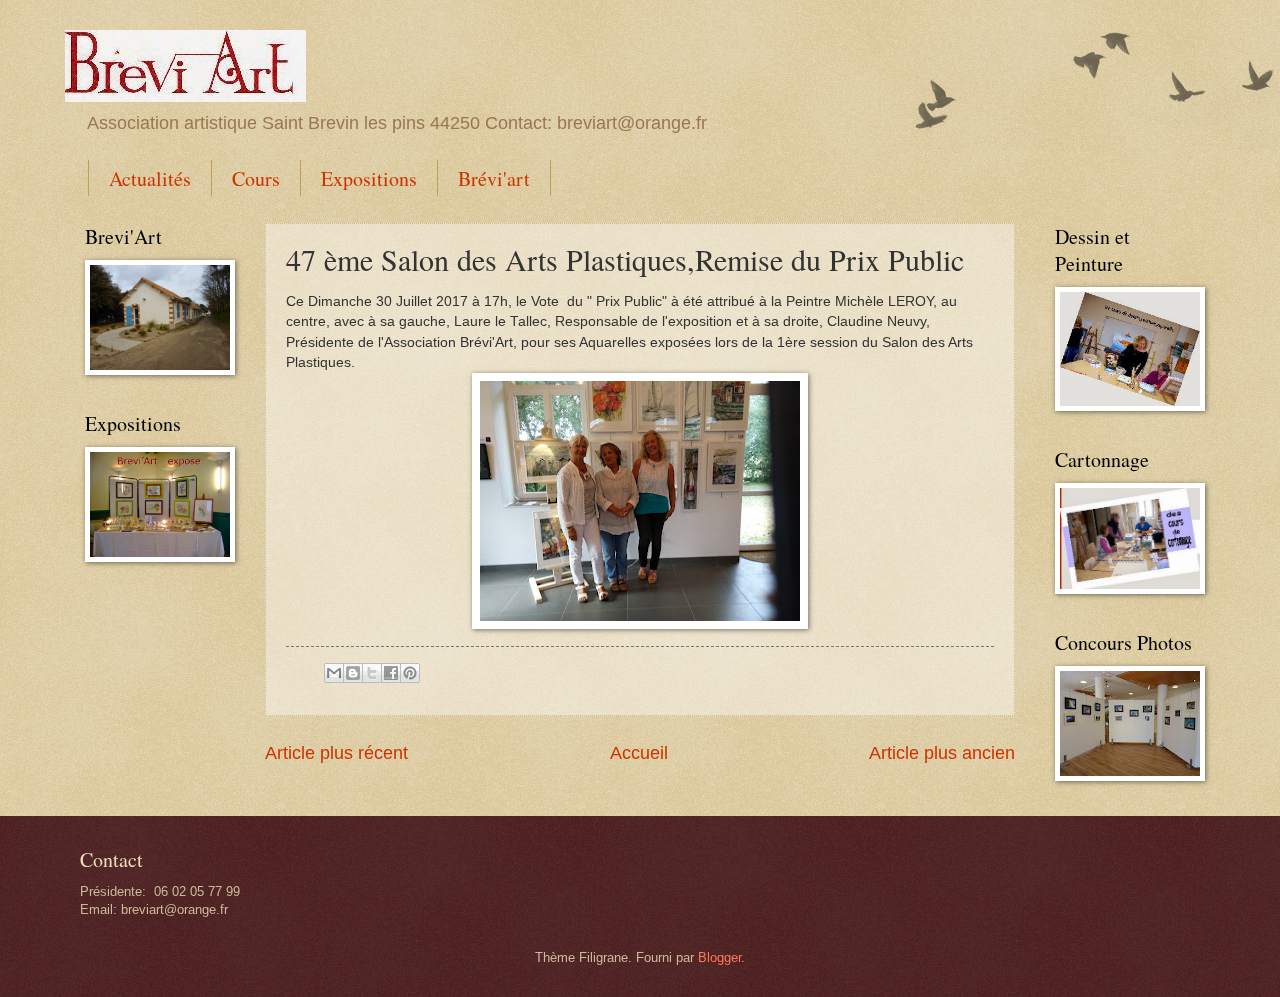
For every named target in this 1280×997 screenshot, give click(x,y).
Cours (256, 178)
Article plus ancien (942, 753)
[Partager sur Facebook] (391, 673)
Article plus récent (336, 753)
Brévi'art (494, 178)
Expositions (369, 178)
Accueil (639, 753)
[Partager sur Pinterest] (410, 673)
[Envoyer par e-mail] (334, 673)
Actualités (150, 178)
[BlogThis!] (353, 673)
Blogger (719, 957)
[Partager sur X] (372, 673)
